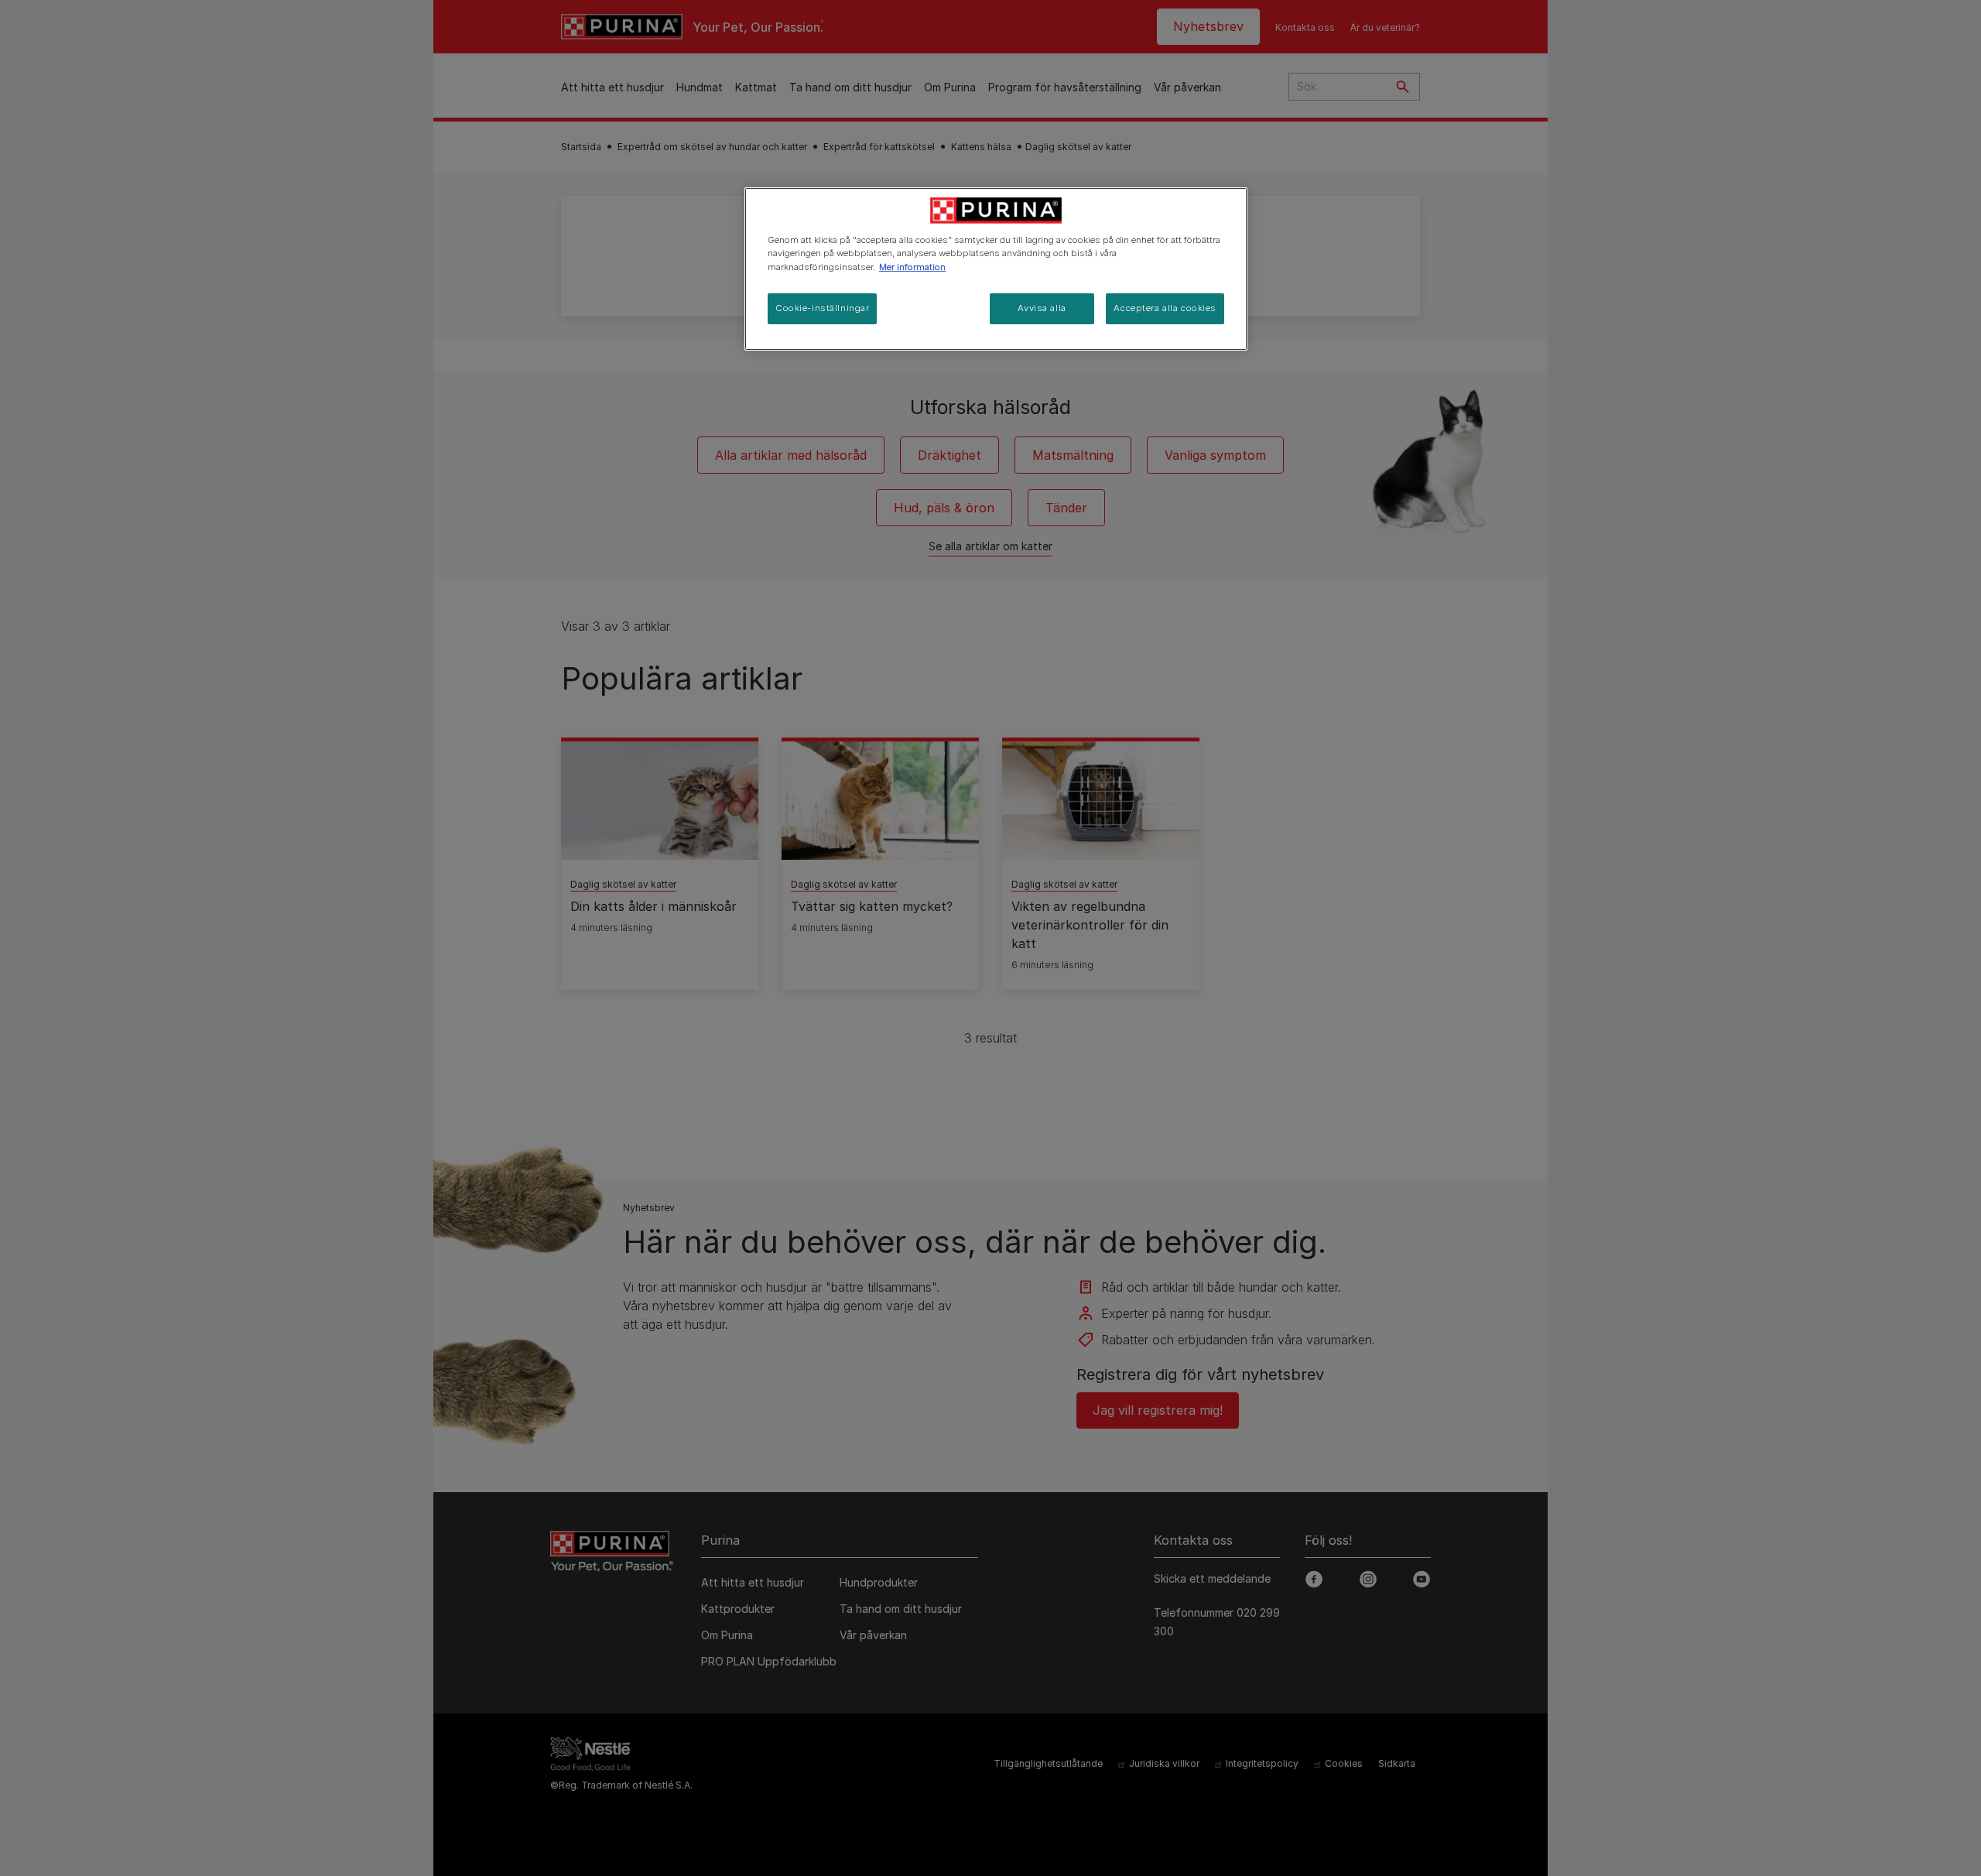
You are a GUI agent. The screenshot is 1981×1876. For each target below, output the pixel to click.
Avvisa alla (1042, 308)
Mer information (912, 267)
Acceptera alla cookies (1165, 308)
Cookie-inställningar (822, 308)
